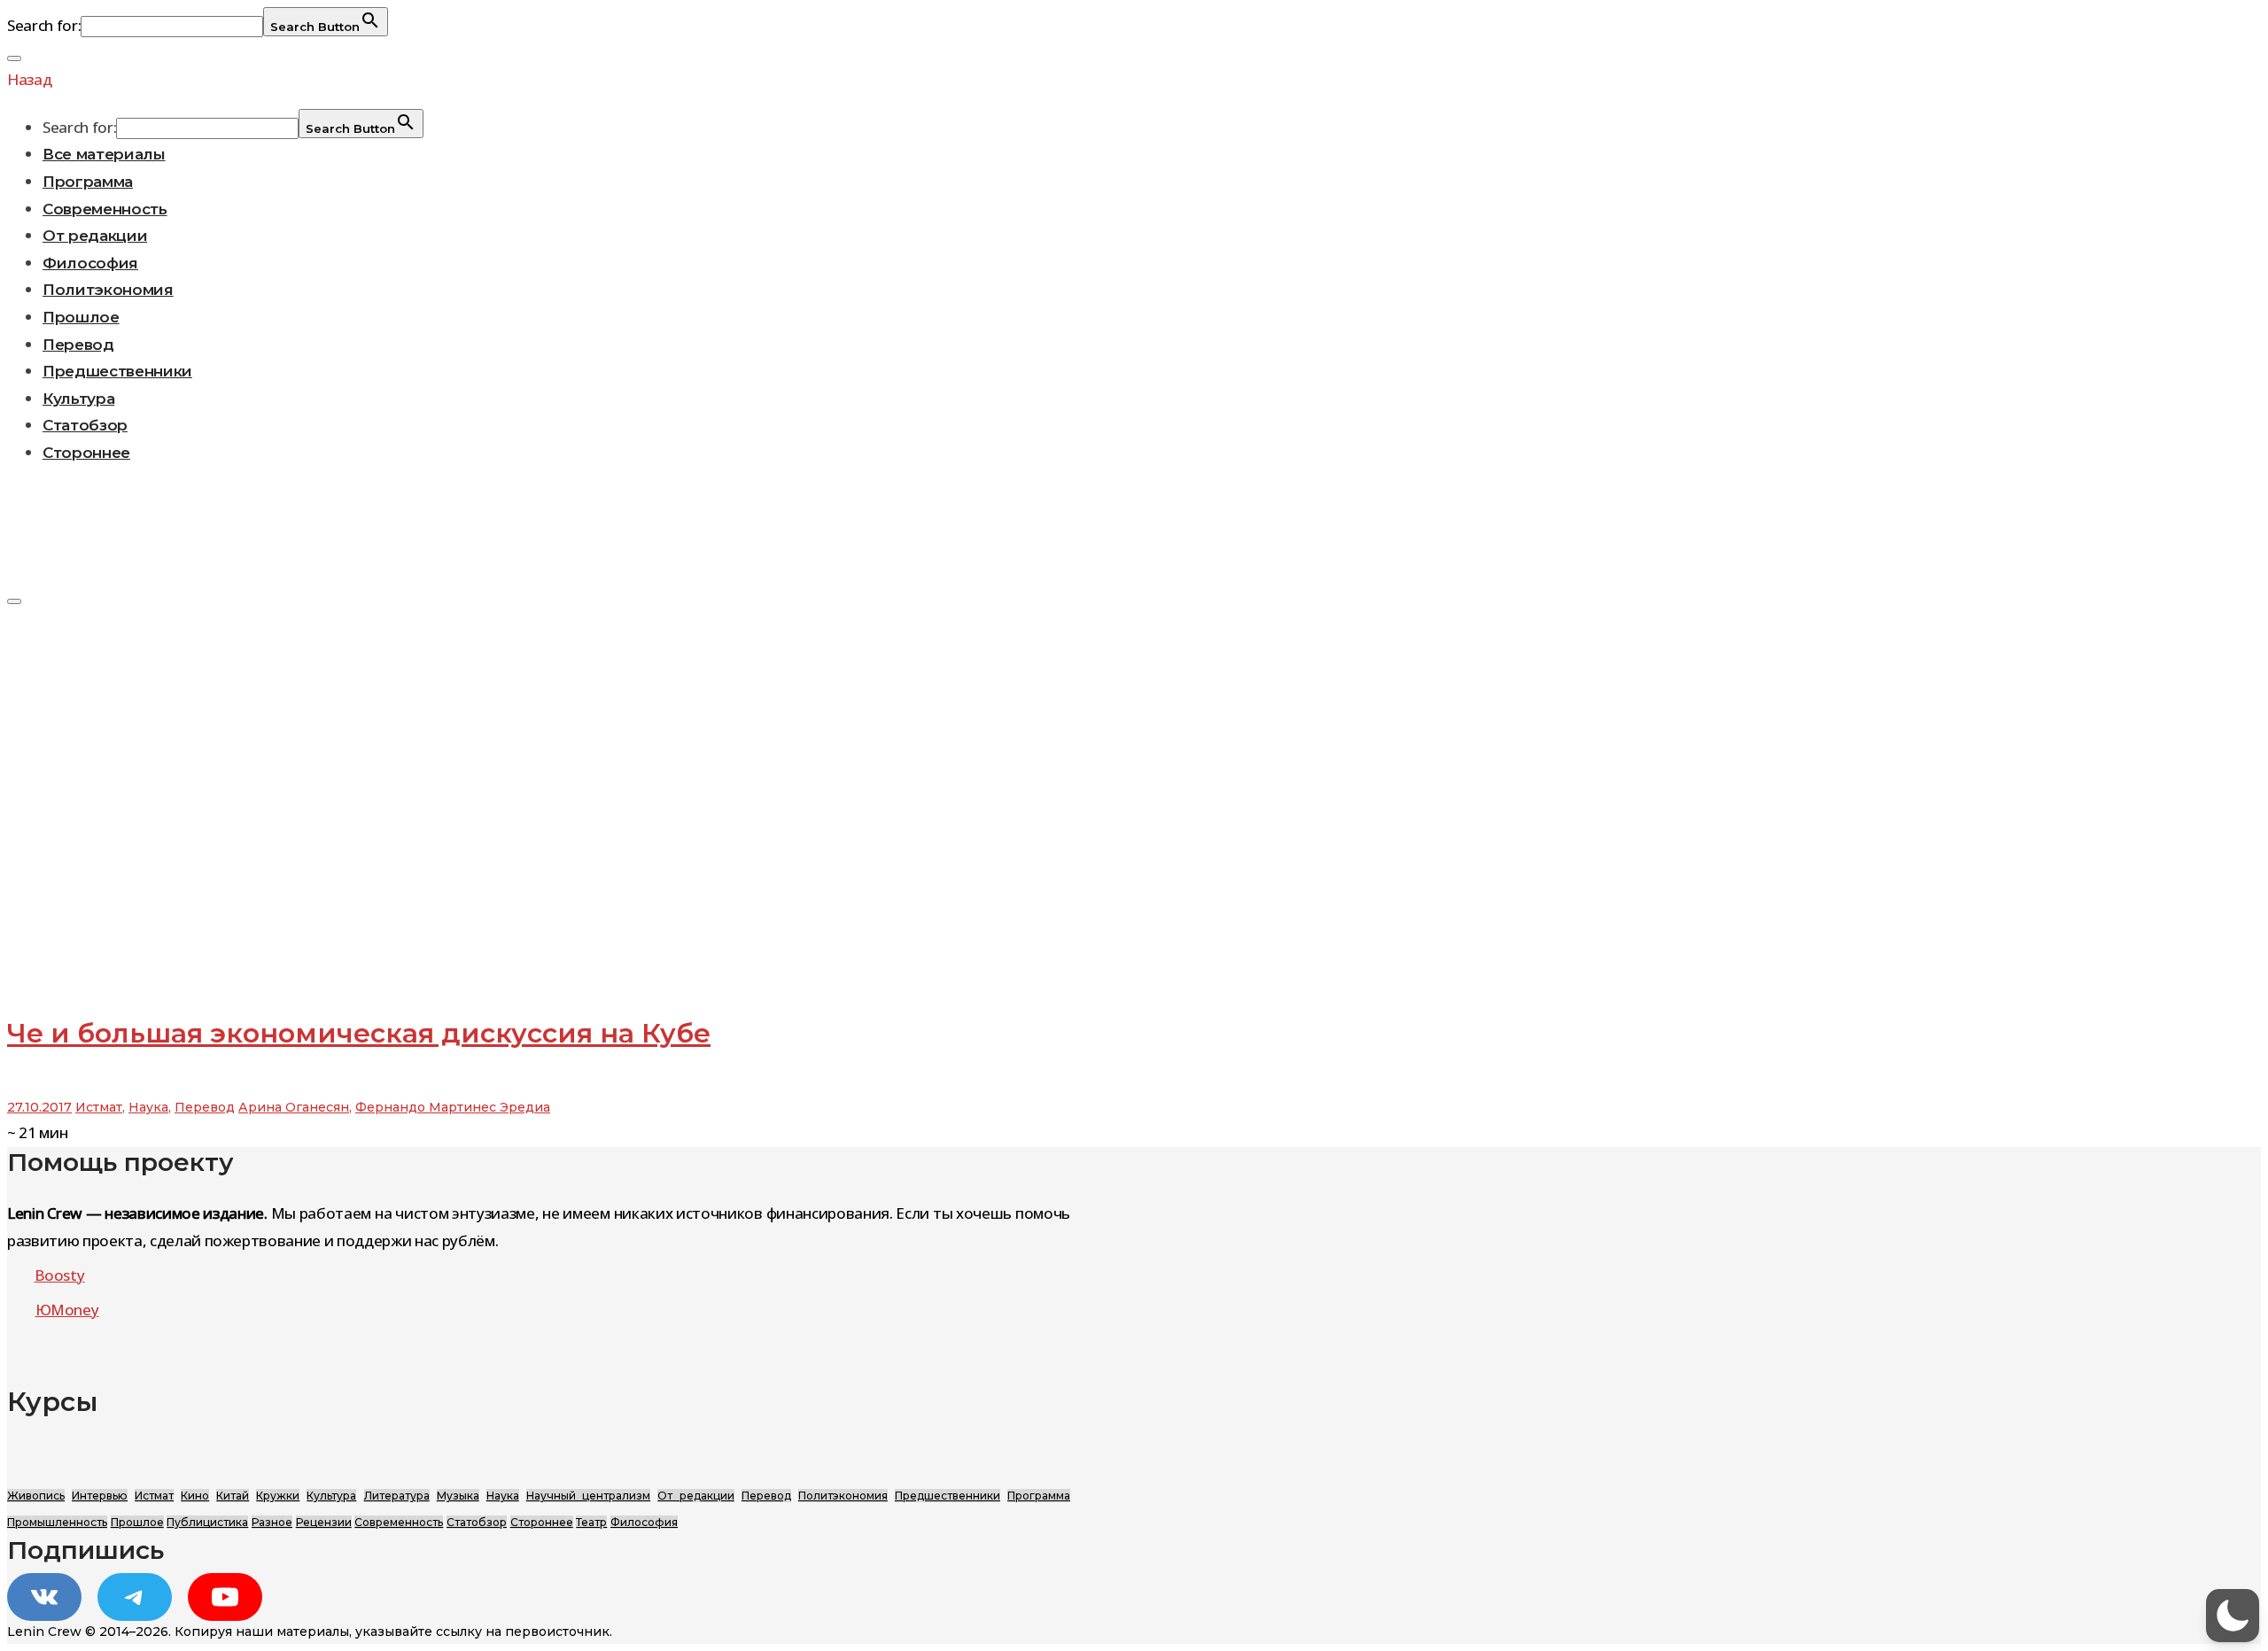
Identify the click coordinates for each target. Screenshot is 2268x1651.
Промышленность (57, 1522)
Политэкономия (108, 290)
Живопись (36, 1496)
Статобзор (85, 425)
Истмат (99, 1107)
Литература (397, 1496)
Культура (78, 399)
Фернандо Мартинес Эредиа (453, 1107)
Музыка (458, 1496)
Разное (272, 1522)
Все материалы (104, 154)
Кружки (278, 1496)
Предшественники (117, 371)
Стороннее (86, 453)
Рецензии (324, 1522)
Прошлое (81, 317)
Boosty (60, 1275)
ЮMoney (67, 1310)
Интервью (100, 1496)
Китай (233, 1496)
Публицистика (207, 1522)
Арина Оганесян (294, 1107)
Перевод (78, 345)
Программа (88, 182)
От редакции (95, 236)
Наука (148, 1107)
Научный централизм (588, 1496)
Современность (105, 209)
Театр (591, 1522)
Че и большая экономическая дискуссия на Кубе (359, 1033)
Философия (90, 263)
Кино (195, 1496)
